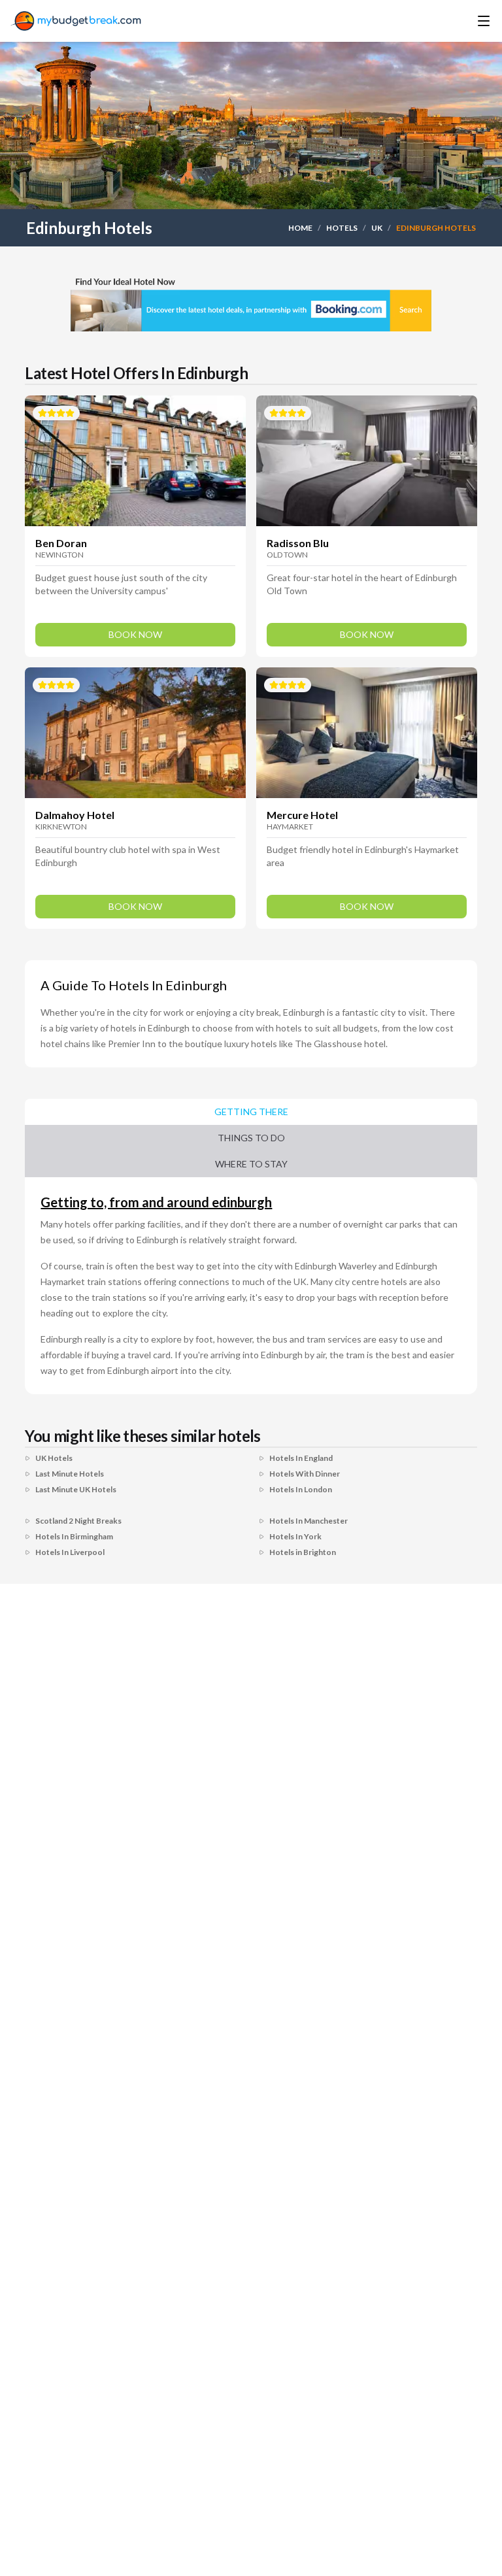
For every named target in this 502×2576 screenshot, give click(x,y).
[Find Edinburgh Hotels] (251, 302)
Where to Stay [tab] (251, 1164)
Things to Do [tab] (251, 1138)
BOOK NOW (135, 634)
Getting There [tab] (251, 1112)
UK (377, 228)
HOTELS (342, 228)
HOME (300, 228)
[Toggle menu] (465, 21)
